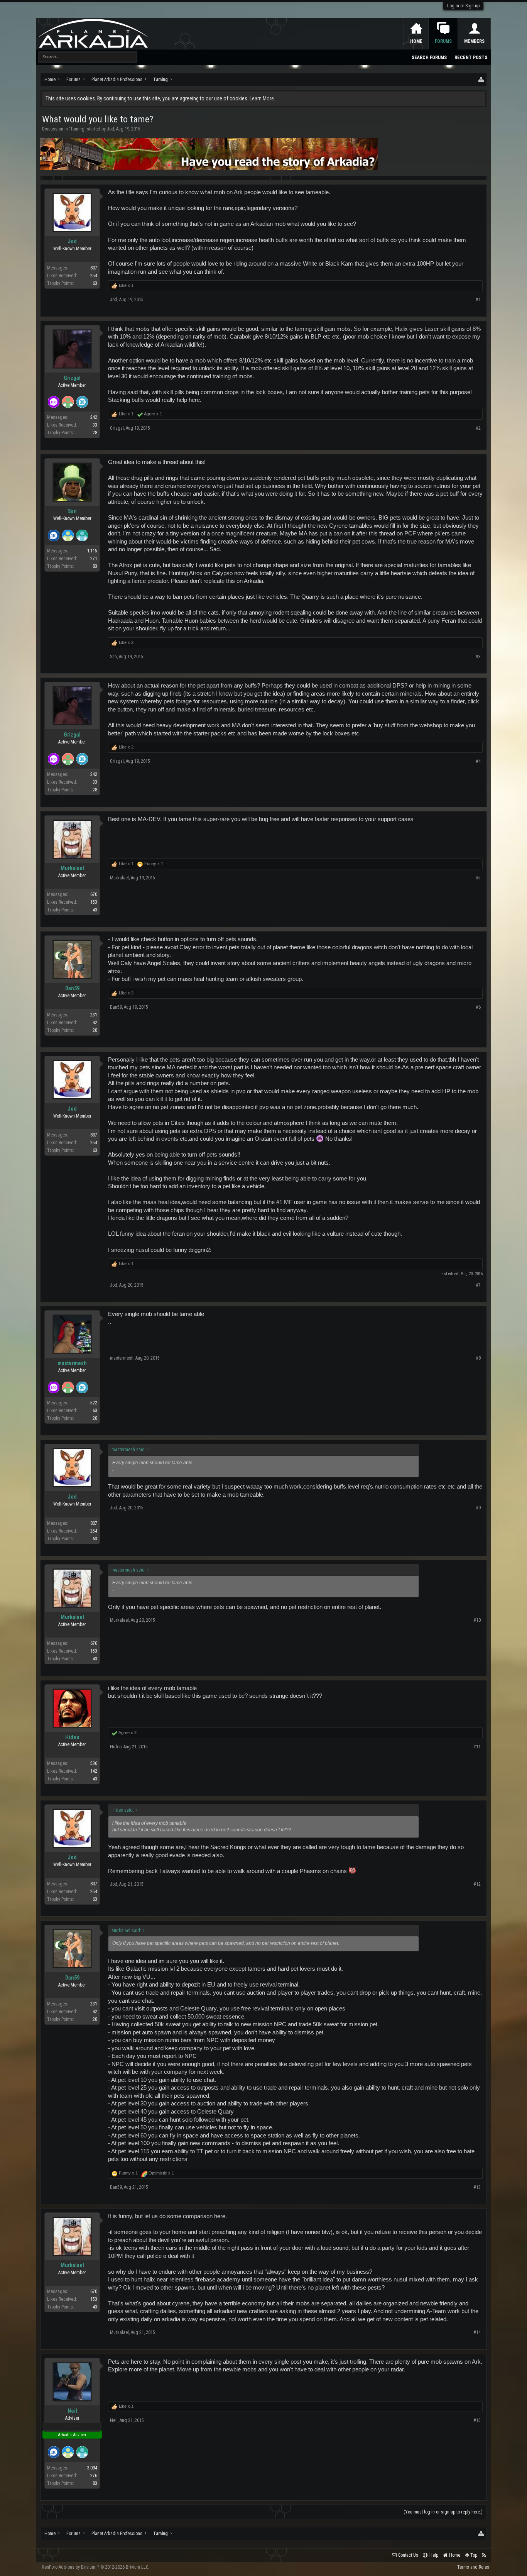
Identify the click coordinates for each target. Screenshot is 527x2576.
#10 (477, 1620)
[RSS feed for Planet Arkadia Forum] (484, 2555)
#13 (477, 2187)
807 (94, 268)
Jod (111, 129)
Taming (77, 129)
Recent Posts (471, 58)
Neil (72, 2411)
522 (94, 1403)
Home (416, 41)
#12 (477, 1884)
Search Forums (429, 58)
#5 (478, 878)
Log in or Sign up (463, 6)
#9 (478, 1508)
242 (94, 417)
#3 (478, 657)
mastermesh (72, 1363)
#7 (478, 1285)
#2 (478, 428)
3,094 (92, 2468)
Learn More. (262, 98)
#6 (478, 1007)
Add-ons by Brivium (95, 2567)
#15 (477, 2420)
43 (95, 910)
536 (94, 1763)
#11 (477, 1747)
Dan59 (72, 988)
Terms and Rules (473, 2567)
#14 (477, 2332)
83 (95, 566)
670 (94, 894)
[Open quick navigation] (481, 80)
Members (474, 41)
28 (95, 433)
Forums (443, 41)
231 (94, 1015)
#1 (478, 300)
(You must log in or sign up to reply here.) (443, 2512)
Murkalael (72, 868)
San (72, 511)
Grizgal (72, 378)
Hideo (72, 1737)
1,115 (92, 551)
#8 (478, 1358)
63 (95, 283)
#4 (478, 761)
